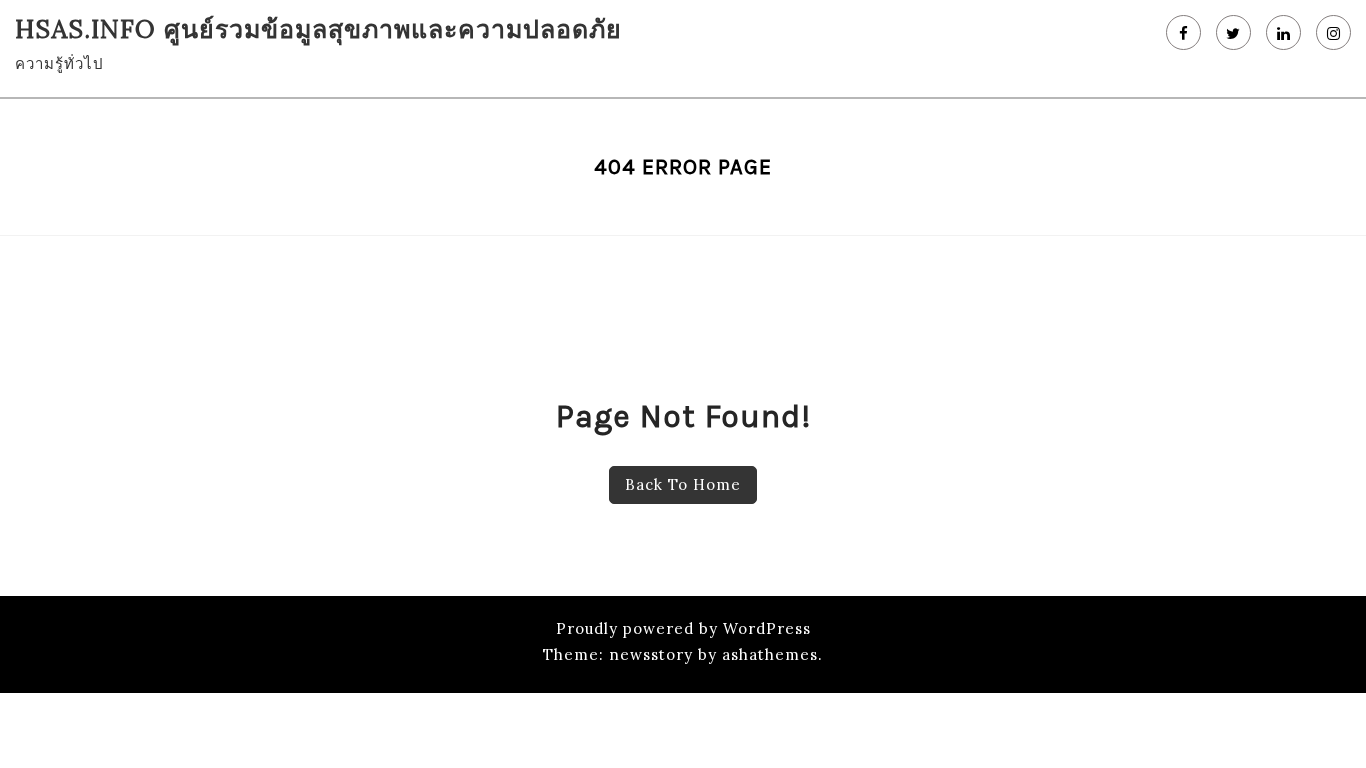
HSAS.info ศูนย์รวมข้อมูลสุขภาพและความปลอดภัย (318, 29)
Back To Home (683, 484)
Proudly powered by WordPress (683, 628)
